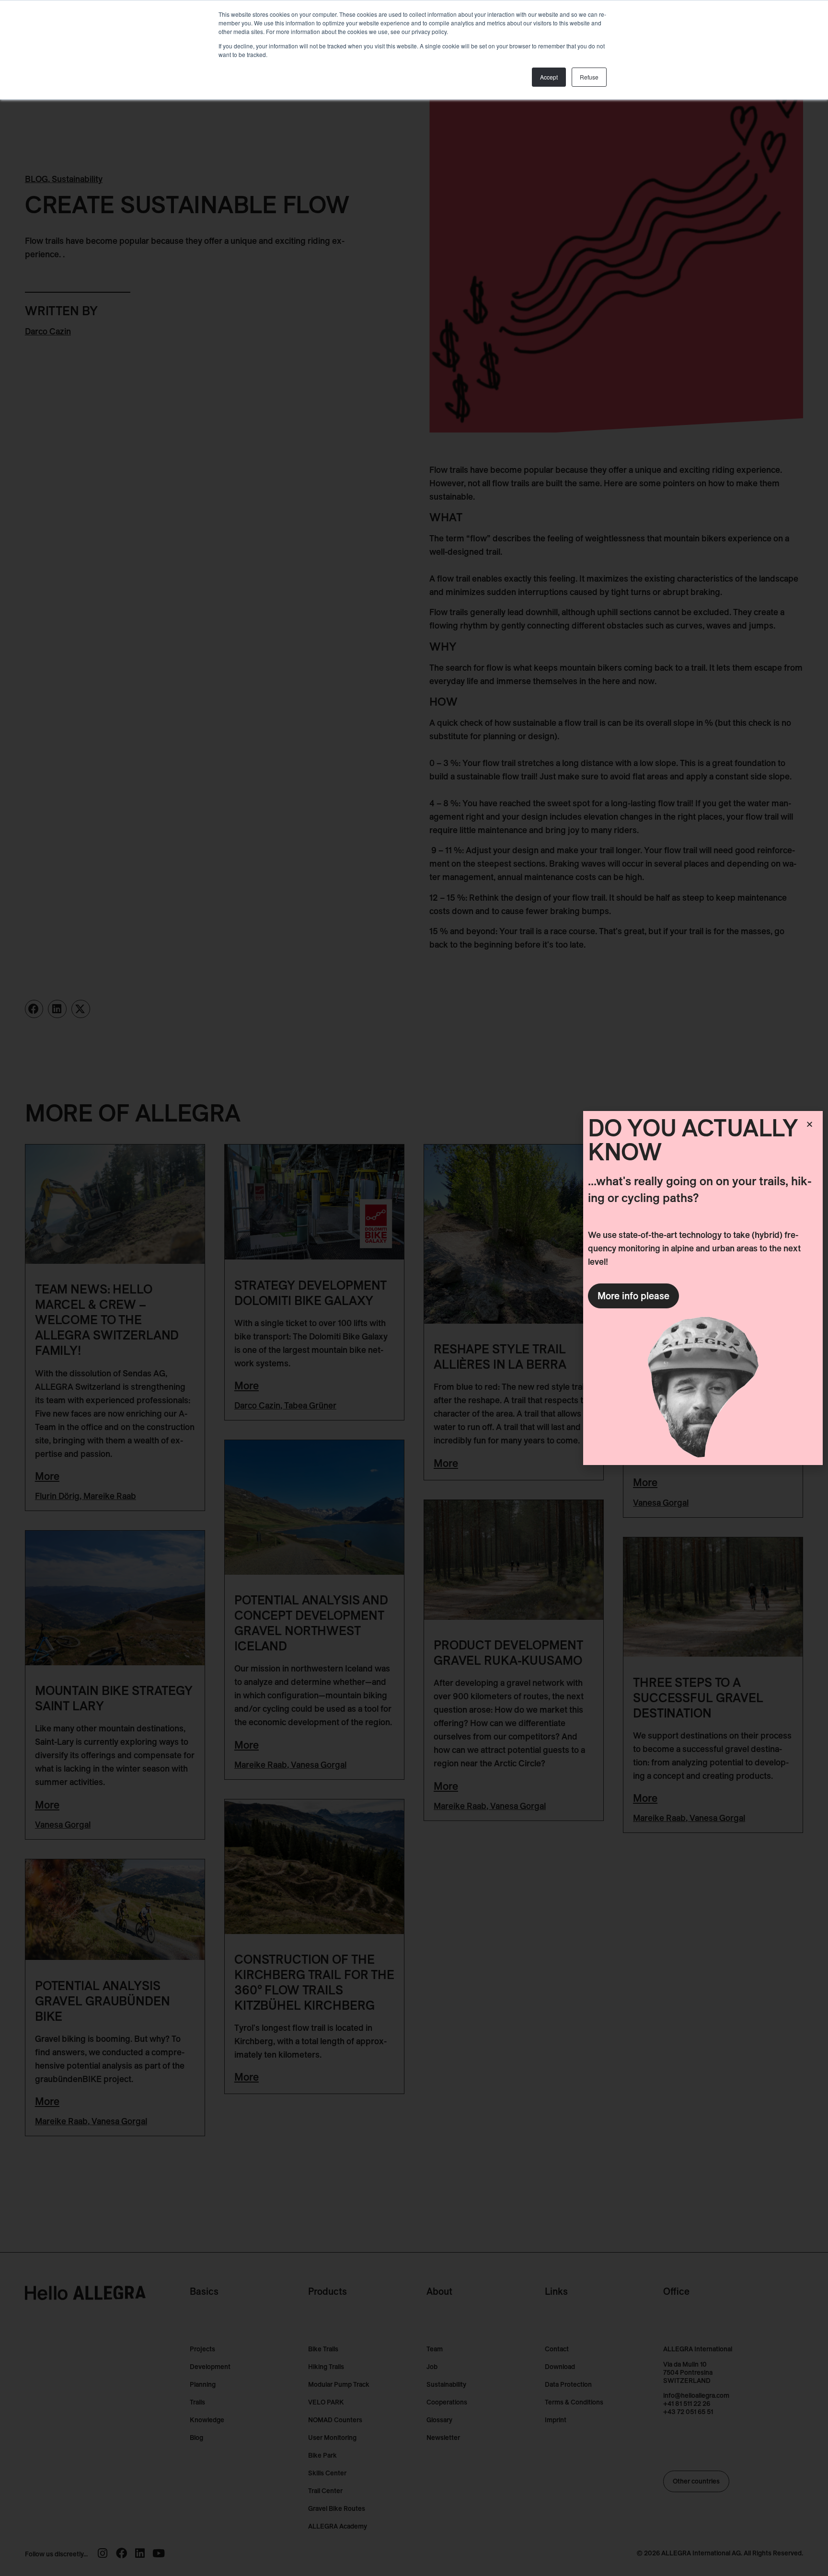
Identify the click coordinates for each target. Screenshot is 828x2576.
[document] (414, 1288)
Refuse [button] (589, 77)
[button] (810, 1124)
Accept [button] (549, 77)
